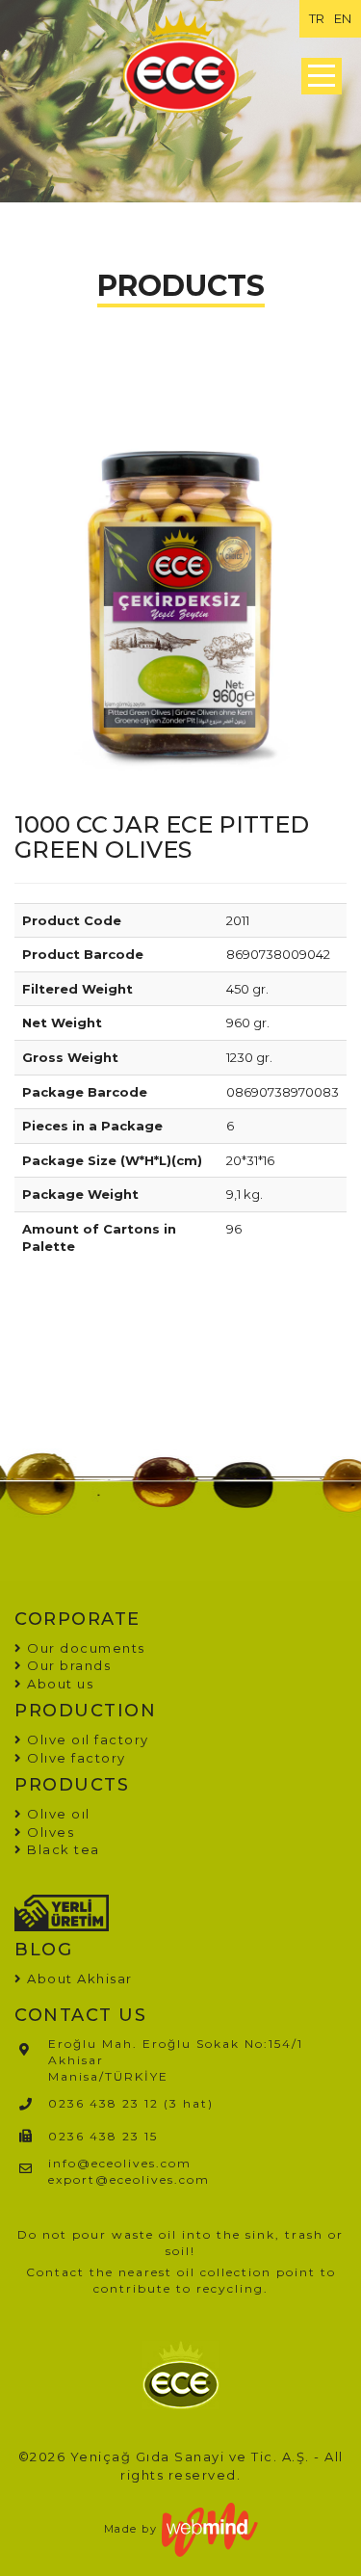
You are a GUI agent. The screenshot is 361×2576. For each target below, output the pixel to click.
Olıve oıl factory (86, 1739)
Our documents (84, 1648)
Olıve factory (75, 1758)
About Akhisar (80, 1978)
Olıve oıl (57, 1814)
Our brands (67, 1665)
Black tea (62, 1849)
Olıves (49, 1832)
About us (58, 1684)
